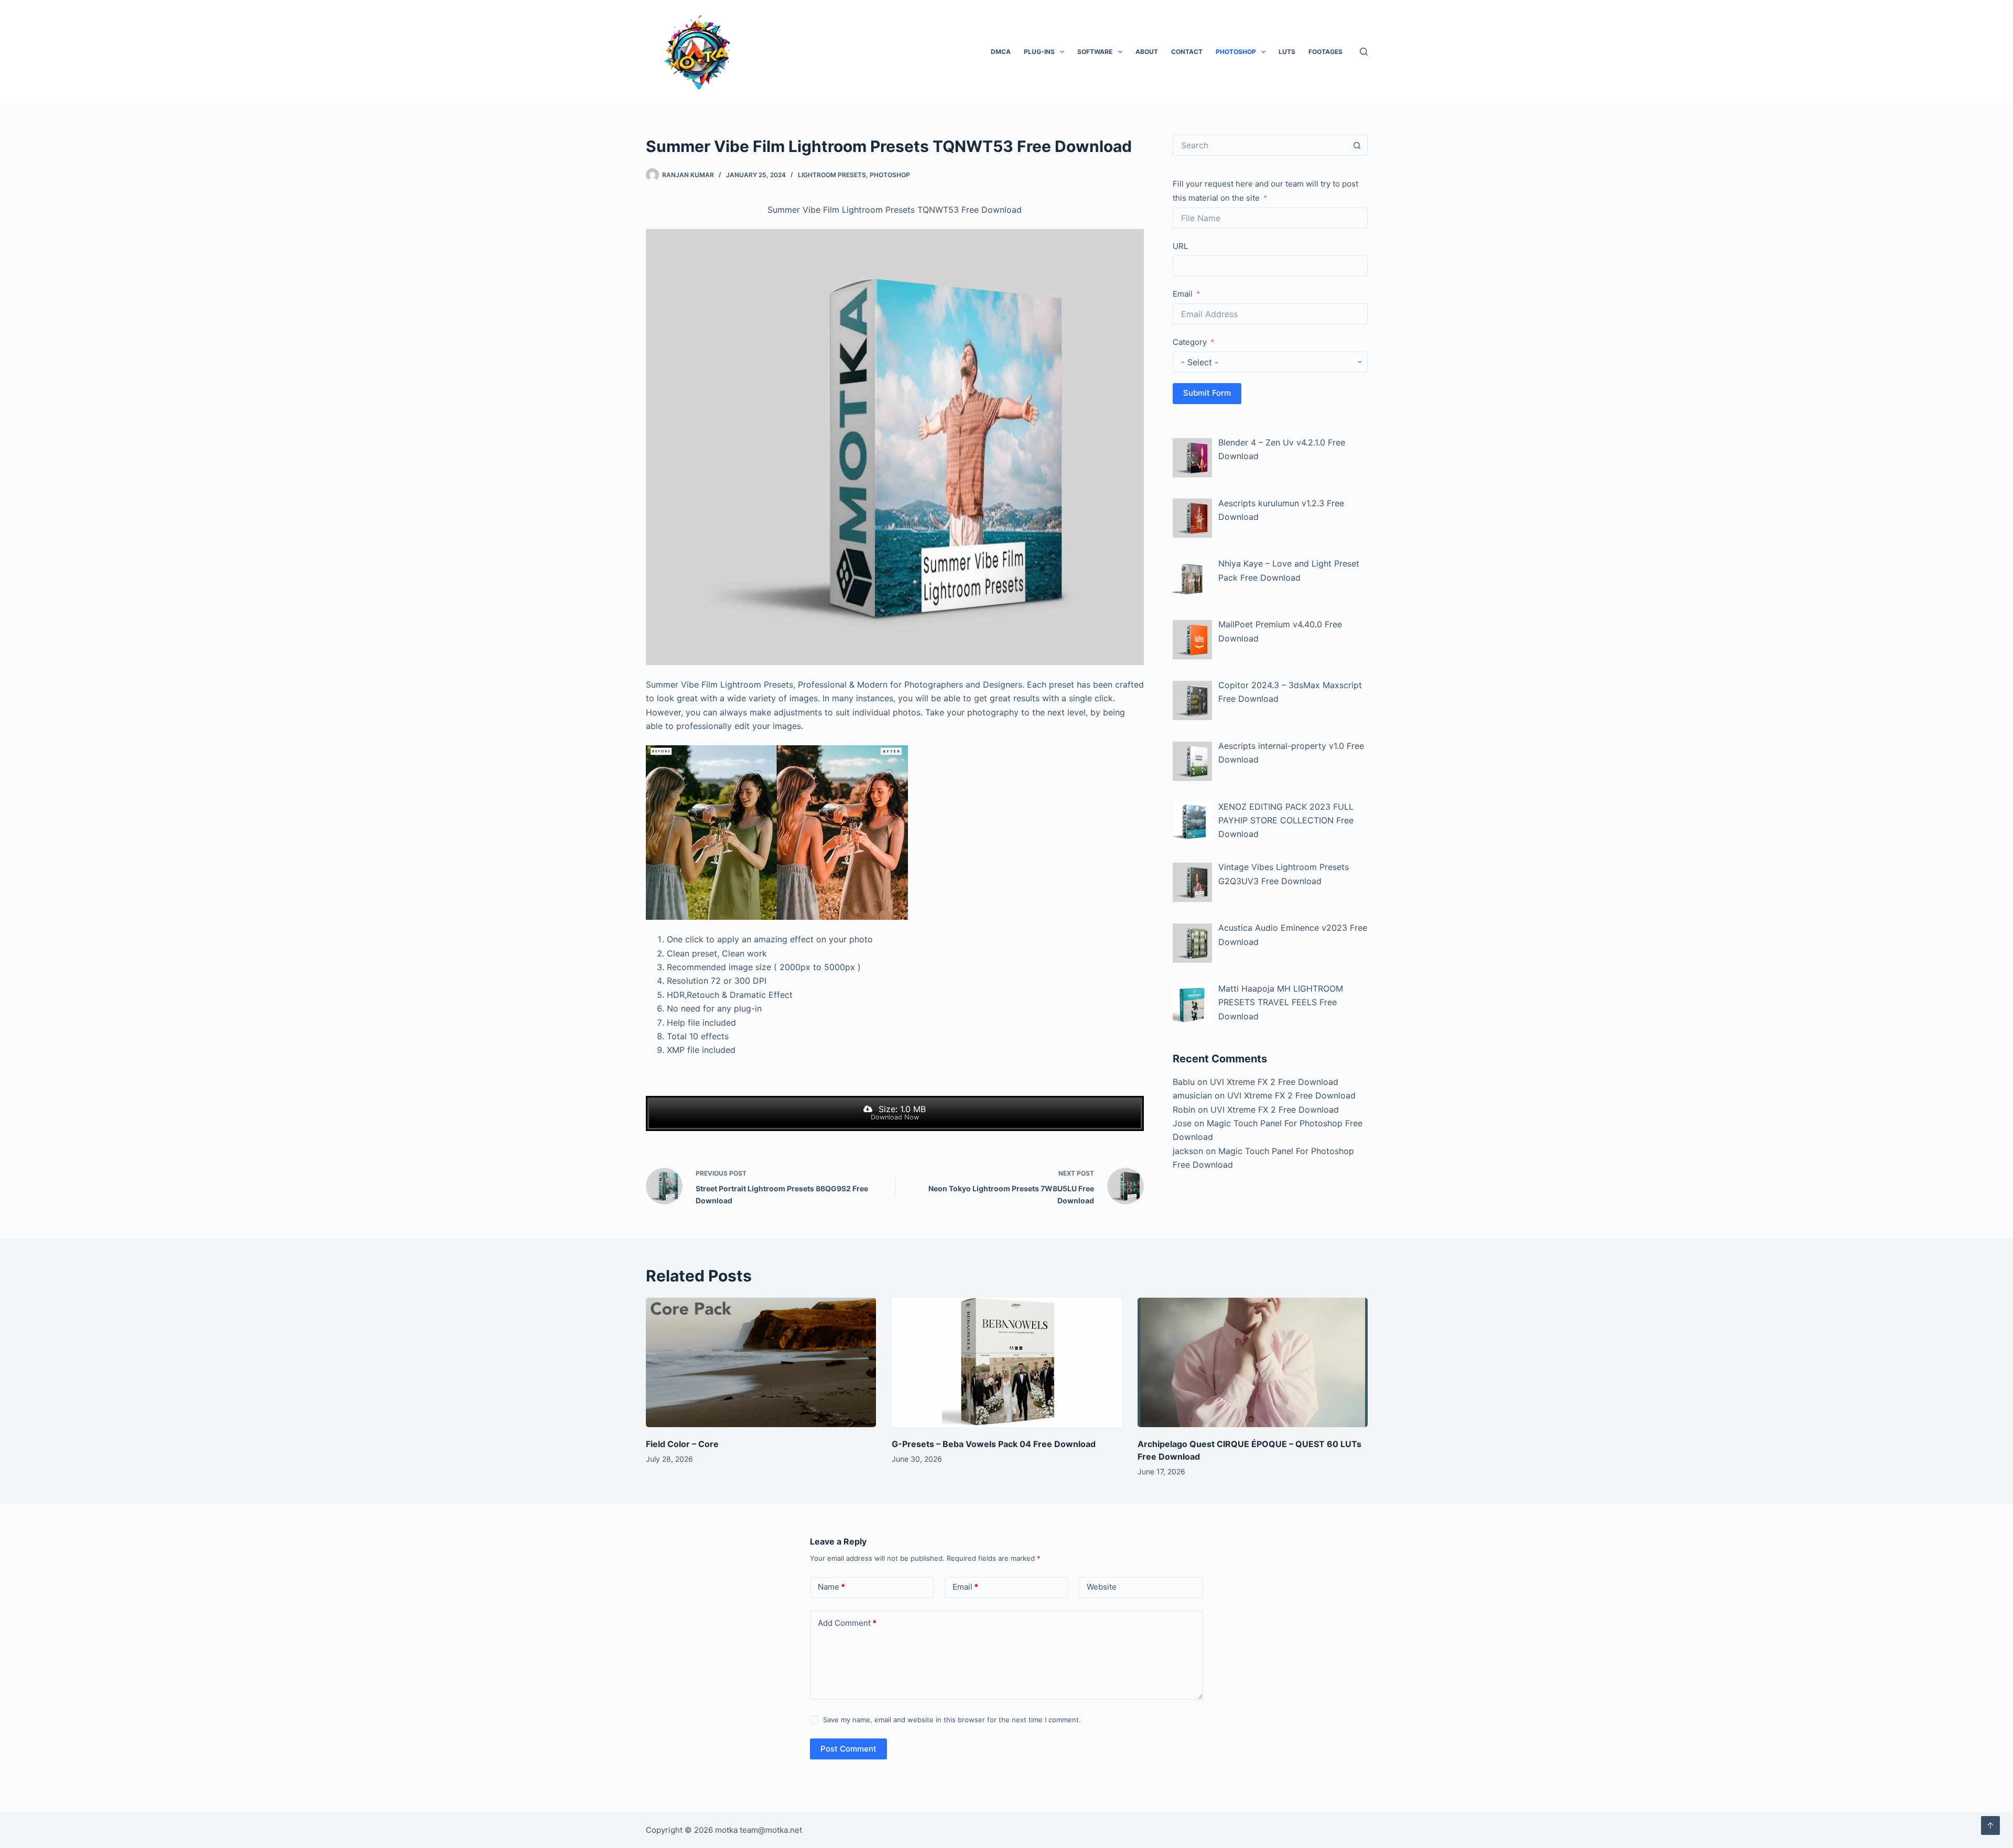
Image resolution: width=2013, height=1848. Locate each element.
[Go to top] (1990, 1825)
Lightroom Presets (832, 175)
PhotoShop (1236, 52)
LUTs (1287, 52)
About (1147, 52)
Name (831, 1587)
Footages (1325, 52)
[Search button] (1357, 145)
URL (1180, 246)
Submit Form (1207, 393)
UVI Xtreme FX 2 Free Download (1274, 1082)
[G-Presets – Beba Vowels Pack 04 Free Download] (1007, 1362)
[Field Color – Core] (761, 1362)
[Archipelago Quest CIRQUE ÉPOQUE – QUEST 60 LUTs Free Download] (1253, 1362)
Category (1190, 342)
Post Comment (848, 1749)
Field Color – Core (682, 1444)
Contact (1187, 52)
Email (1183, 294)
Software (1095, 52)
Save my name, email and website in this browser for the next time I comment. (952, 1720)
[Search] (1364, 52)
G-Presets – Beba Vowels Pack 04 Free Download (994, 1444)
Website (1102, 1587)
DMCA (1001, 52)
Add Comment (847, 1623)
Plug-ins (1039, 52)
